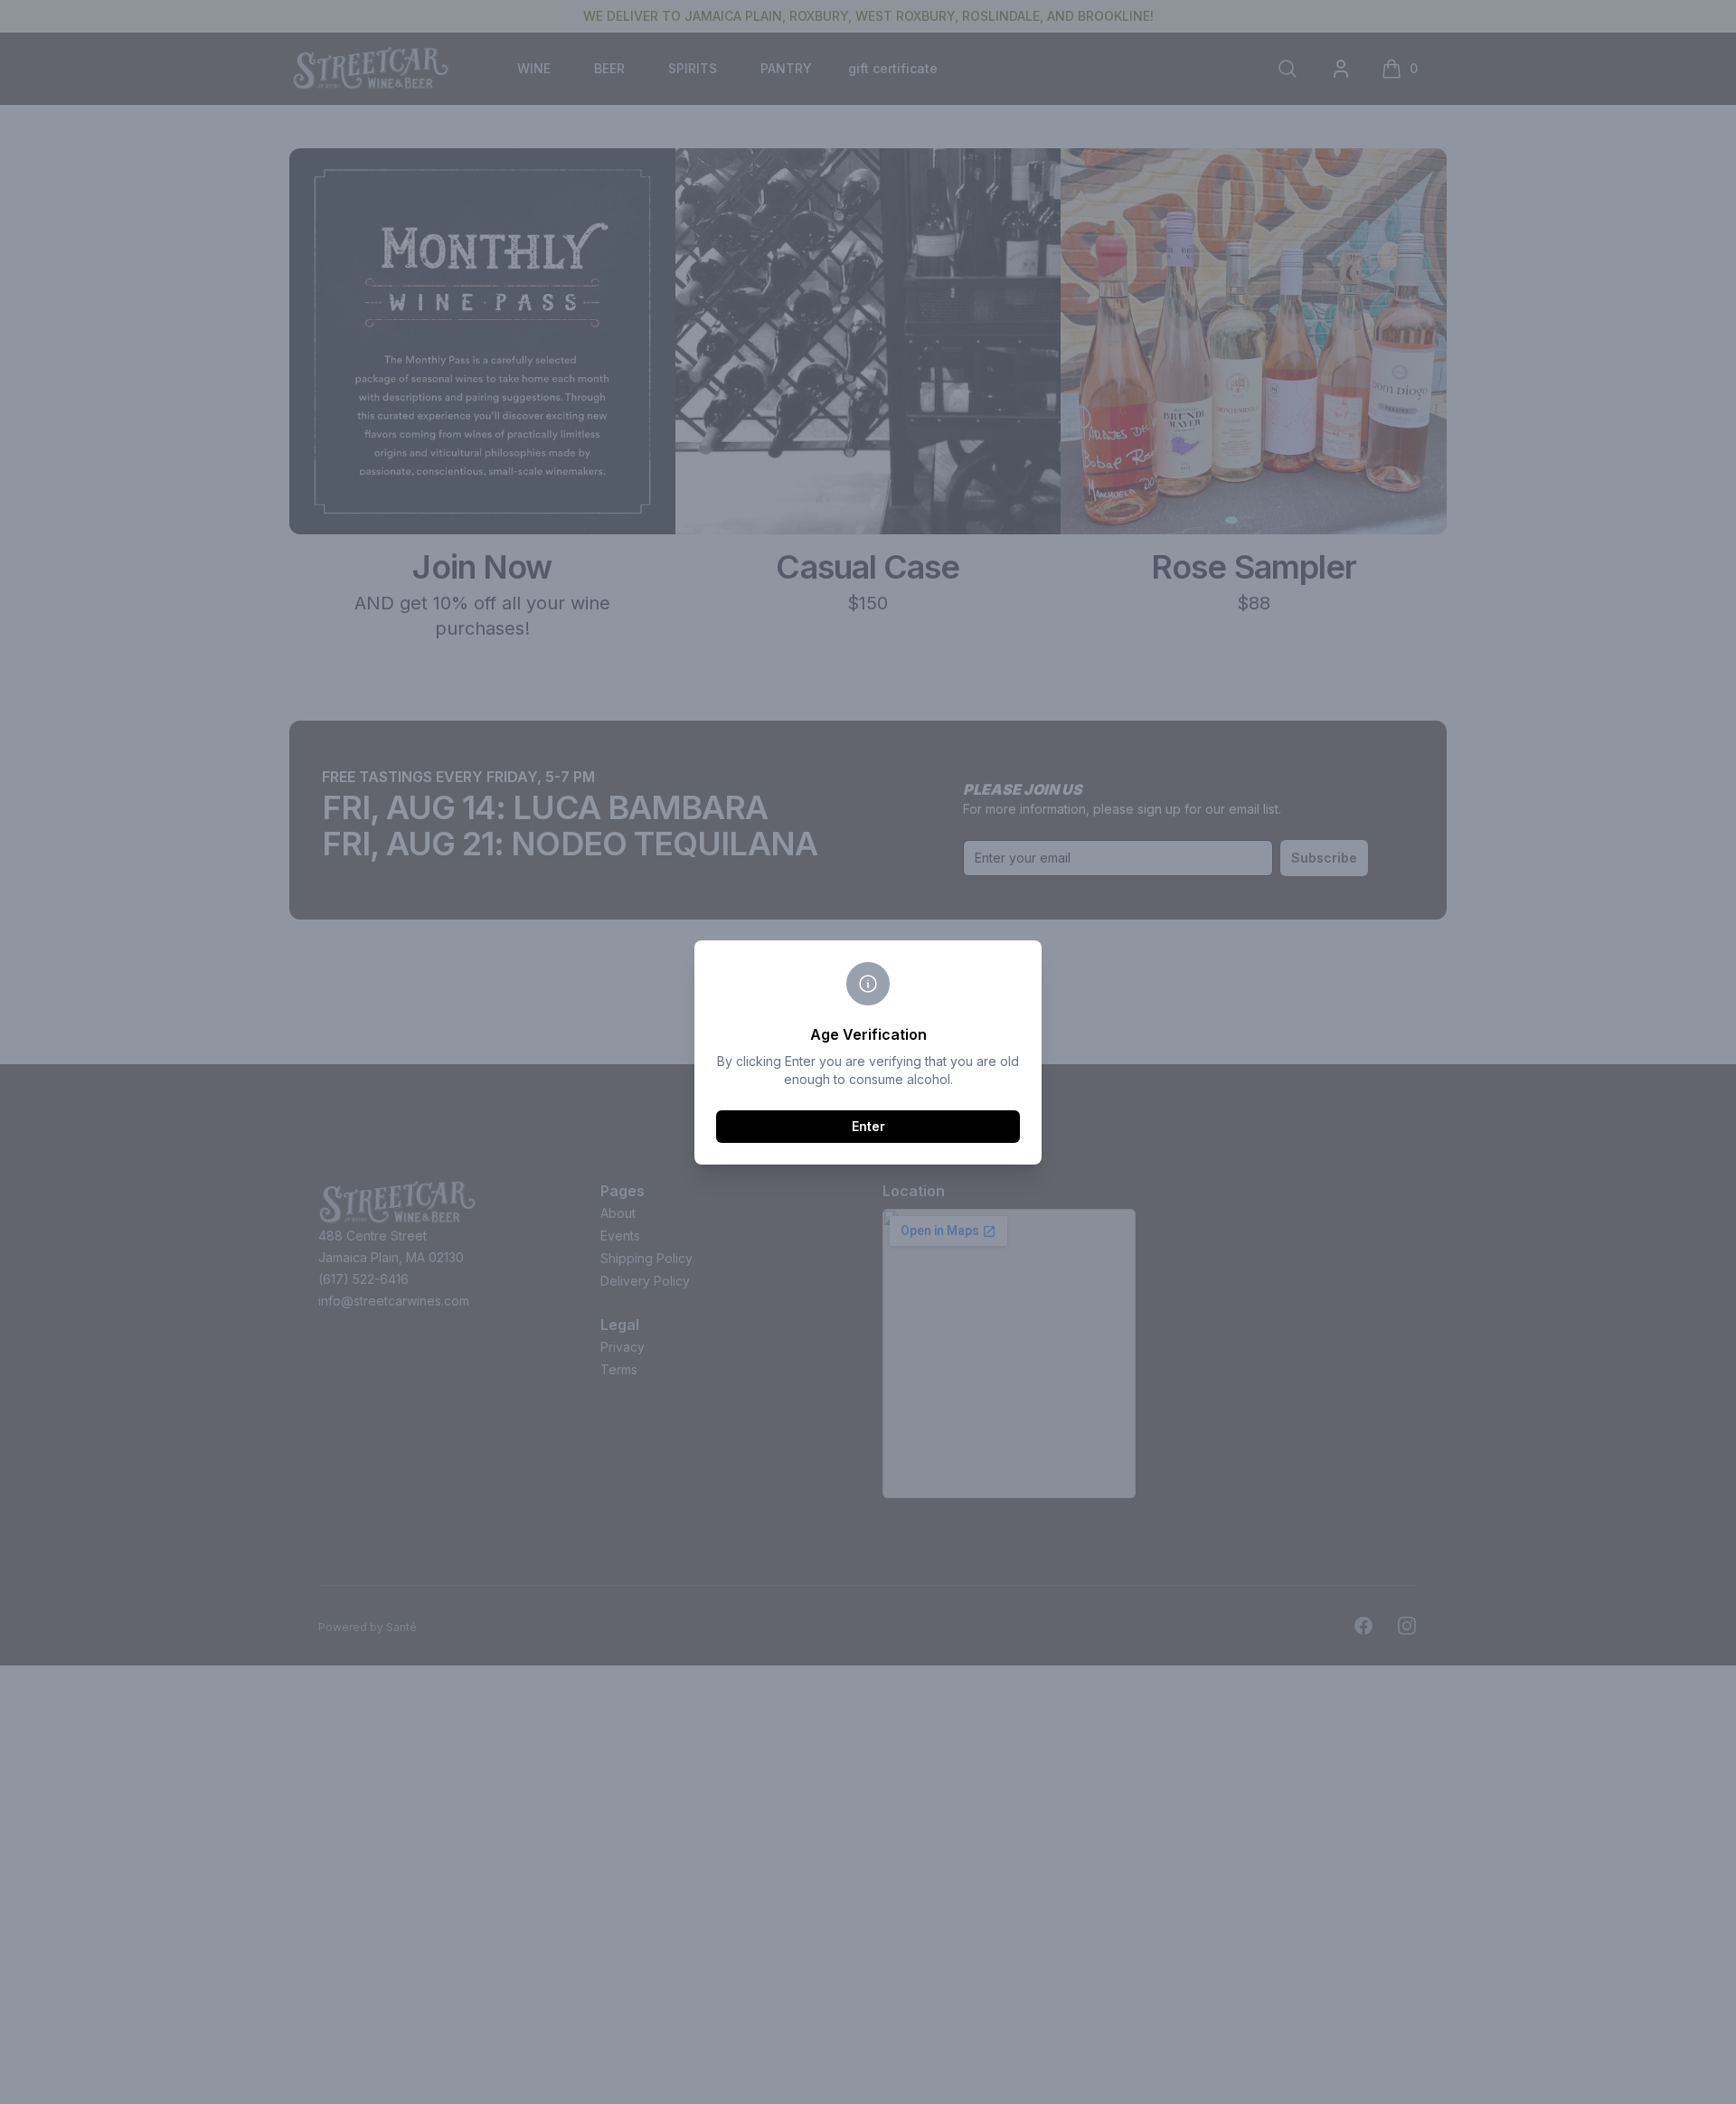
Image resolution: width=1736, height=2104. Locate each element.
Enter (868, 1126)
